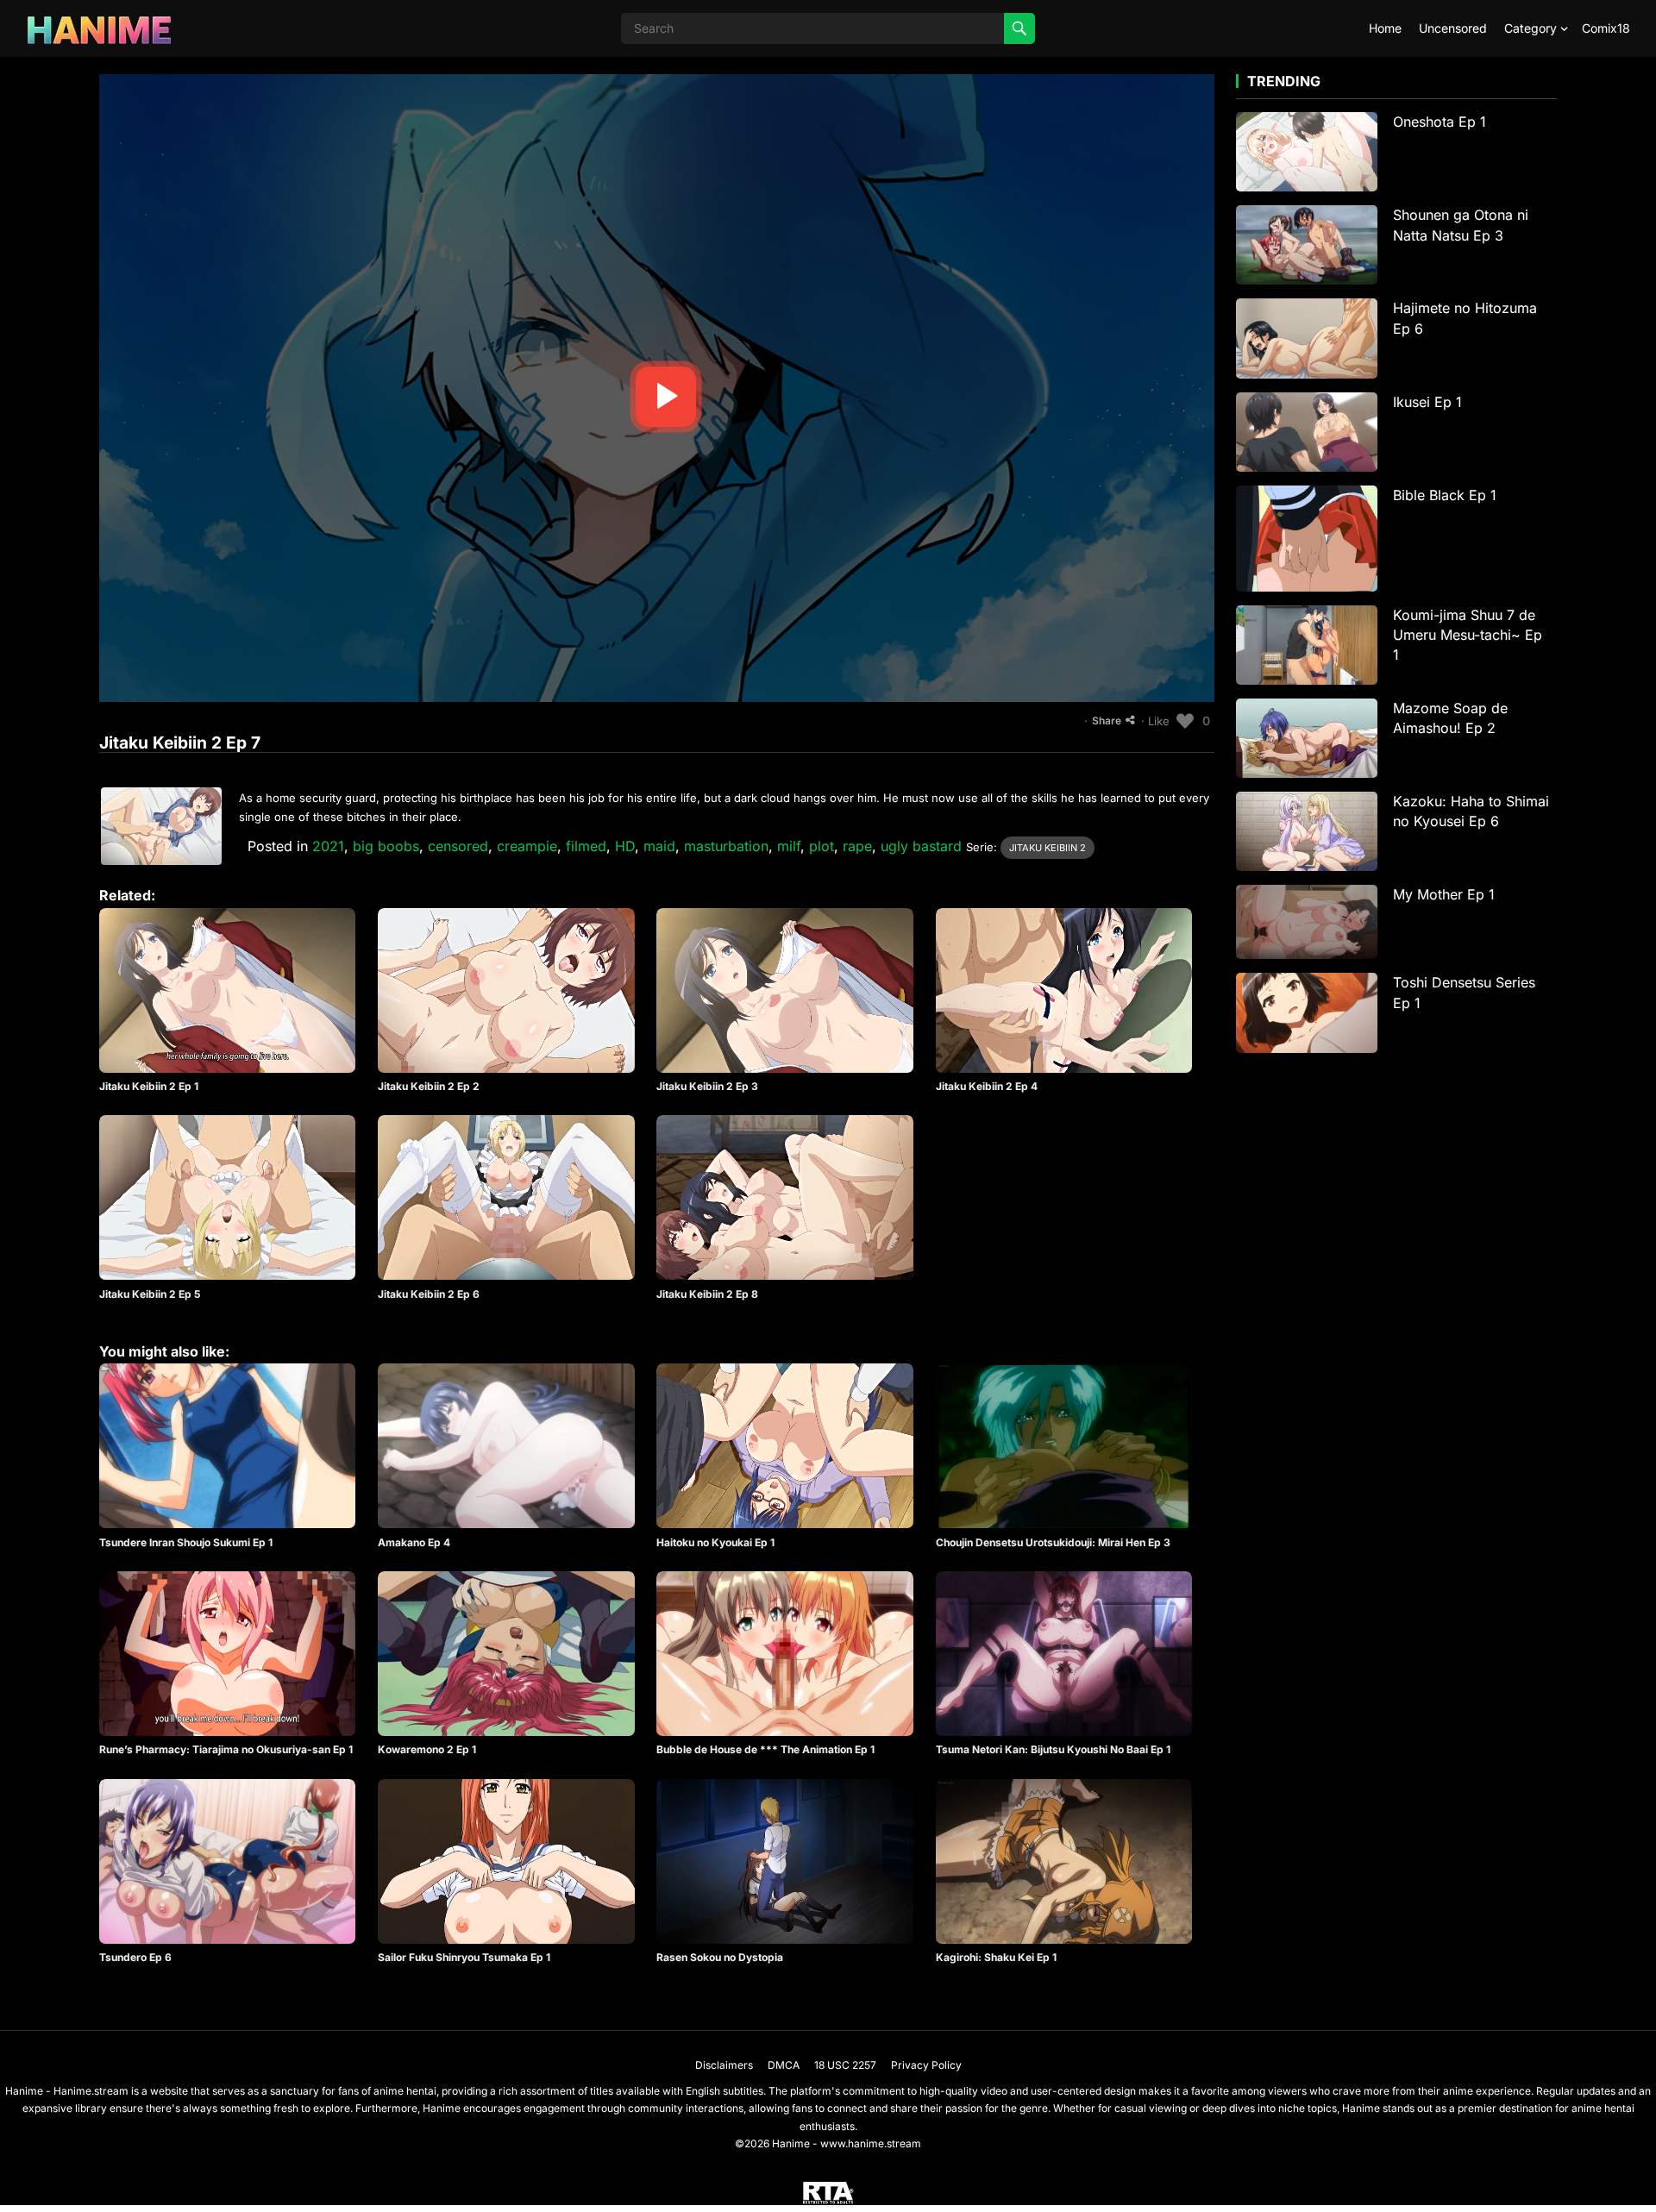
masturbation (726, 846)
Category (1531, 28)
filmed (586, 846)
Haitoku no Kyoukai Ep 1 (715, 1542)
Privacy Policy (926, 2065)
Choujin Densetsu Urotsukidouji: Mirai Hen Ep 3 (1053, 1542)
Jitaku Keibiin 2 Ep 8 (707, 1294)
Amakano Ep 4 (414, 1542)
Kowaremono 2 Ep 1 (427, 1749)
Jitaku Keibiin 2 (1048, 848)
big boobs (386, 846)
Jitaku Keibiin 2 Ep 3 (707, 1086)
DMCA (784, 2065)
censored (458, 846)
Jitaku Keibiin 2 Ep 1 (149, 1086)
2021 (328, 846)
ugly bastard (921, 846)
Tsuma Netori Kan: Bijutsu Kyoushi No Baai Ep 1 (1053, 1749)
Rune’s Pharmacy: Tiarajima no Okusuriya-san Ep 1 (226, 1749)
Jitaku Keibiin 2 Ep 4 (987, 1086)
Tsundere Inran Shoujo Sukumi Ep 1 (186, 1542)
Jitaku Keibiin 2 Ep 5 (150, 1294)
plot (822, 846)
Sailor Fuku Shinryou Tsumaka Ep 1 (464, 1957)
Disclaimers (724, 2065)
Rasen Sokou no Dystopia (720, 1957)
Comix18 (1606, 28)
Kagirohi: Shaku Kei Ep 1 (996, 1957)
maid (659, 846)
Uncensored (1453, 28)
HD (625, 846)
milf (789, 846)
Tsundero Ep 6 (135, 1957)
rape (857, 846)
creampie (527, 846)
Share (1107, 721)
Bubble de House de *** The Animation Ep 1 (765, 1749)
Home (1385, 28)
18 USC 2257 (845, 2065)
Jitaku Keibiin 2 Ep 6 (429, 1294)
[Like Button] (1185, 721)
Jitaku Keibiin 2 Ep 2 (429, 1086)
